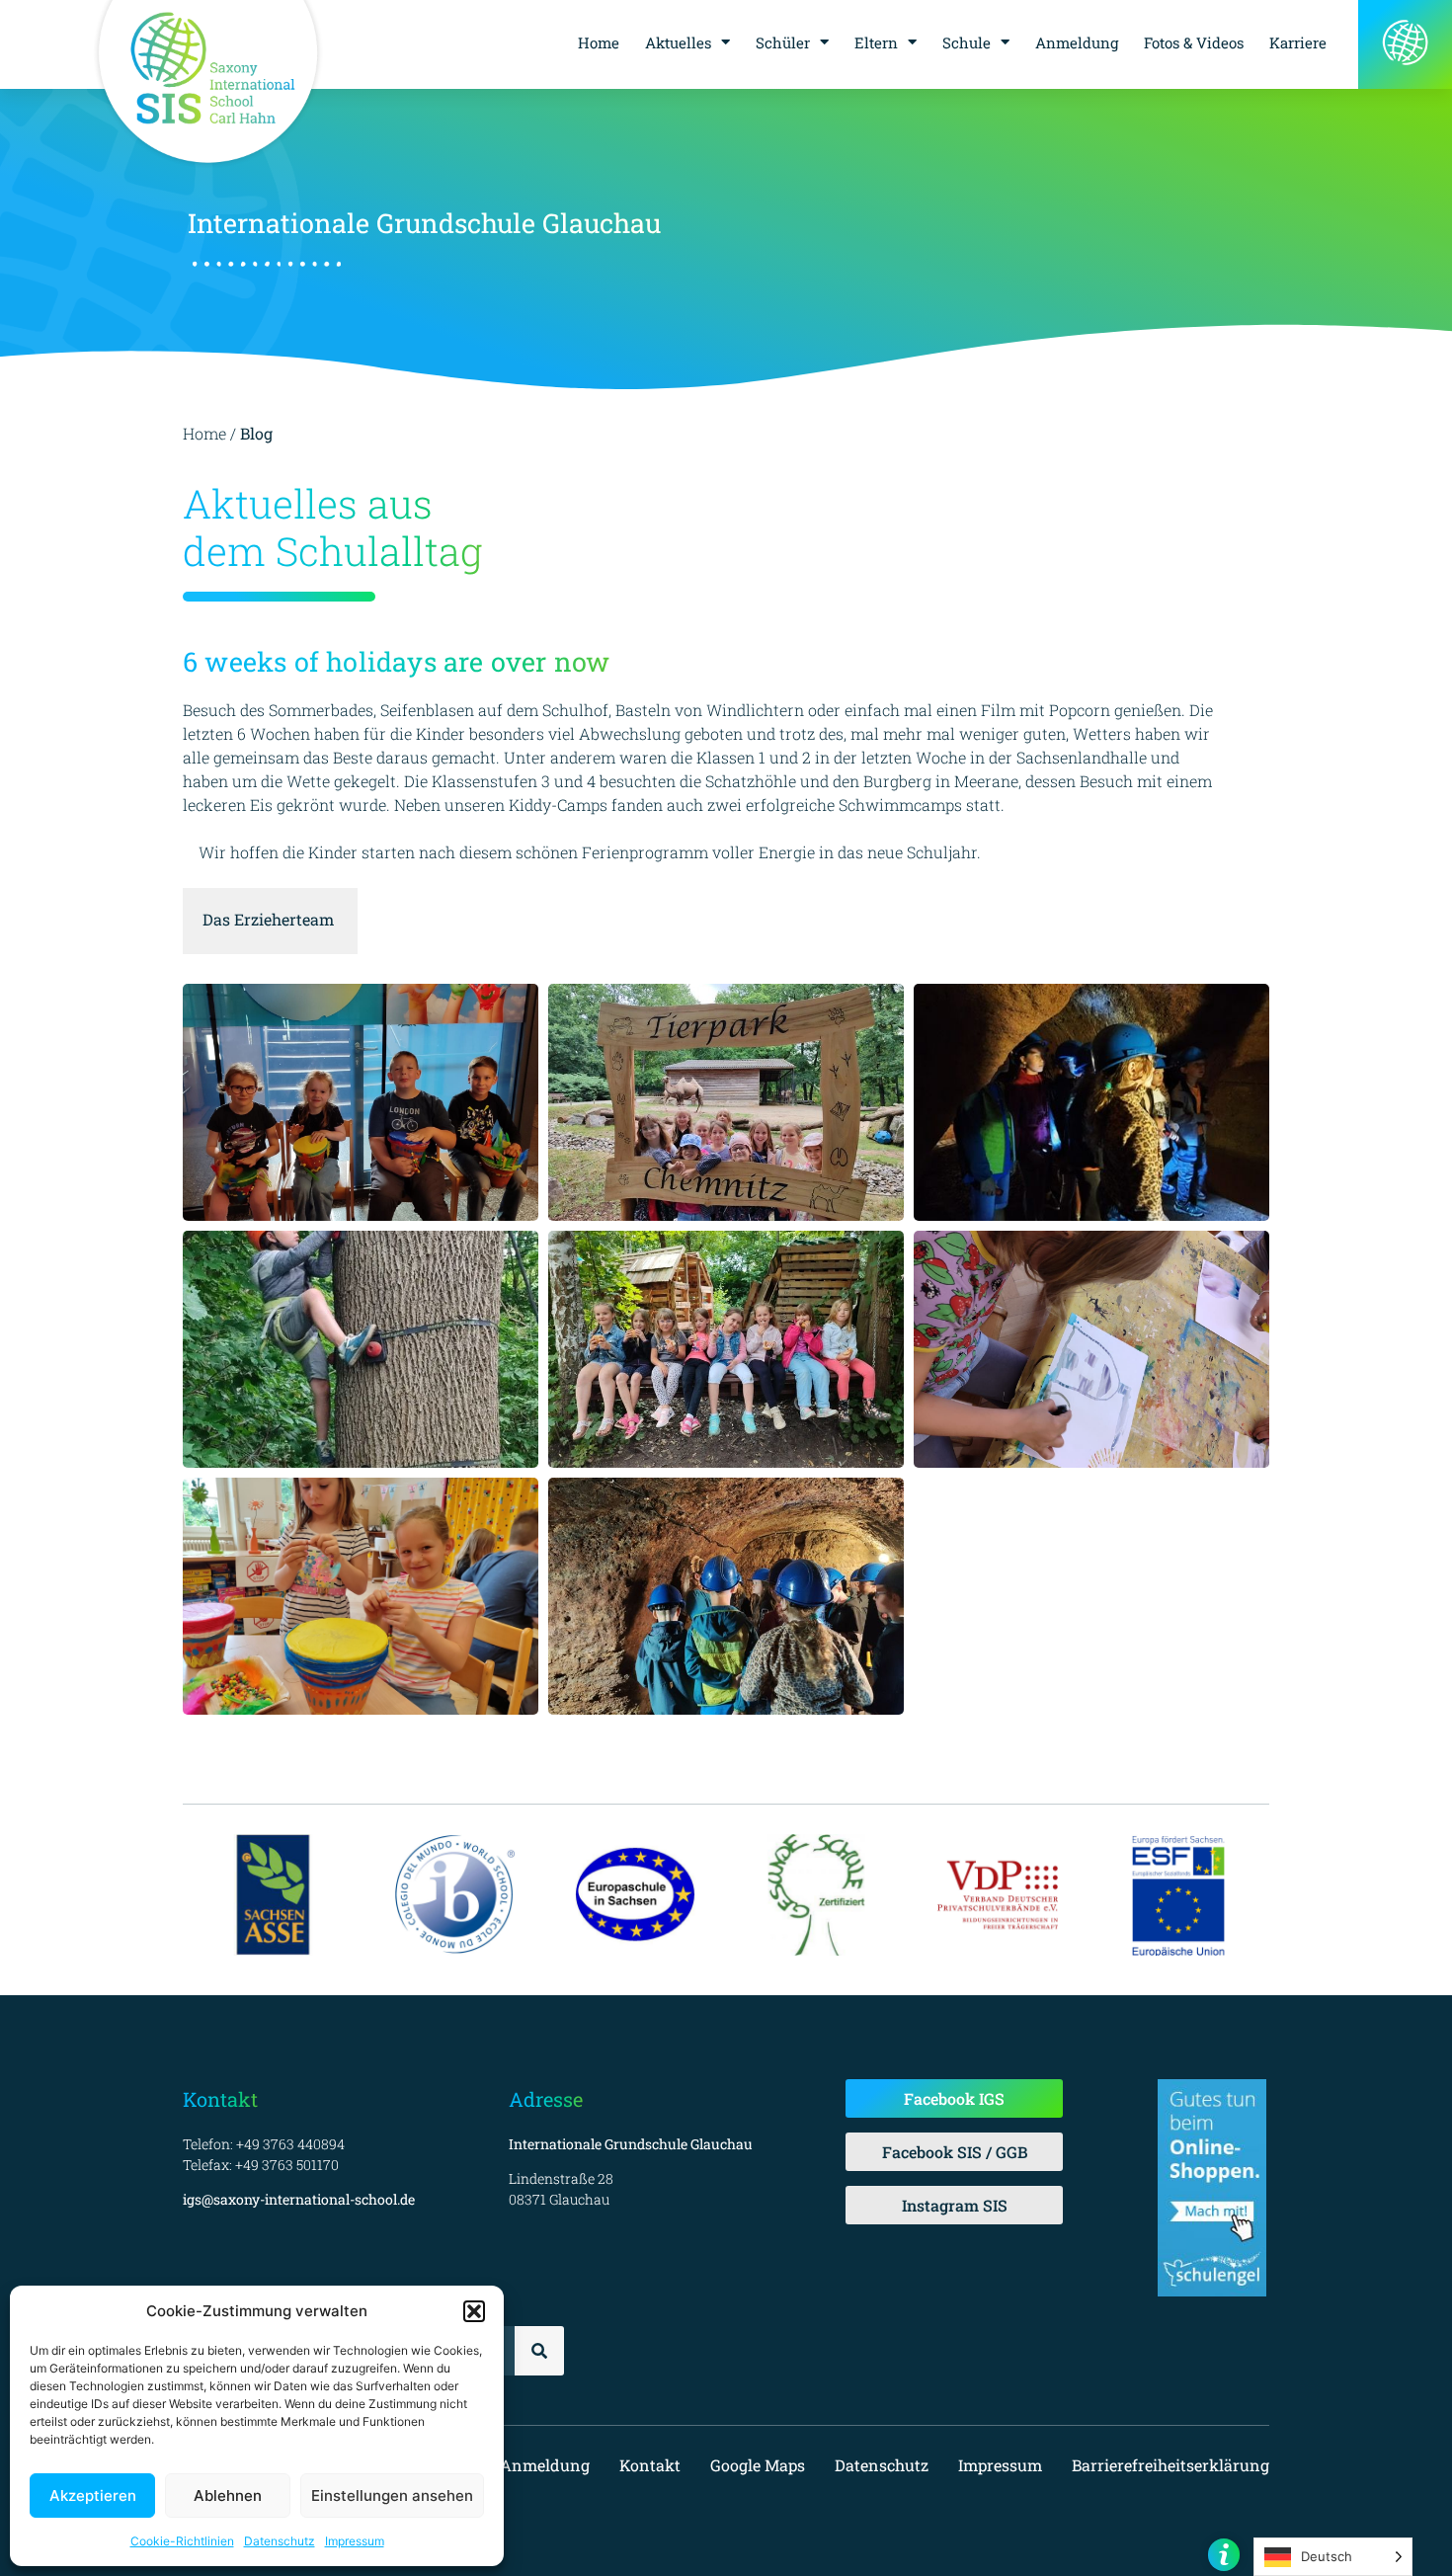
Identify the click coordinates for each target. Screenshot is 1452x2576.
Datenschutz (280, 2541)
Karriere (1298, 42)
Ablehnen (228, 2495)
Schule (967, 42)
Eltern (876, 42)
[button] (474, 2311)
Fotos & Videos (1194, 42)
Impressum (355, 2541)
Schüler (783, 42)
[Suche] (539, 2351)
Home (599, 42)
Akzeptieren (93, 2495)
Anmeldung (1077, 42)
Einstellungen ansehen (392, 2495)
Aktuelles (678, 42)
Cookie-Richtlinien (182, 2541)
